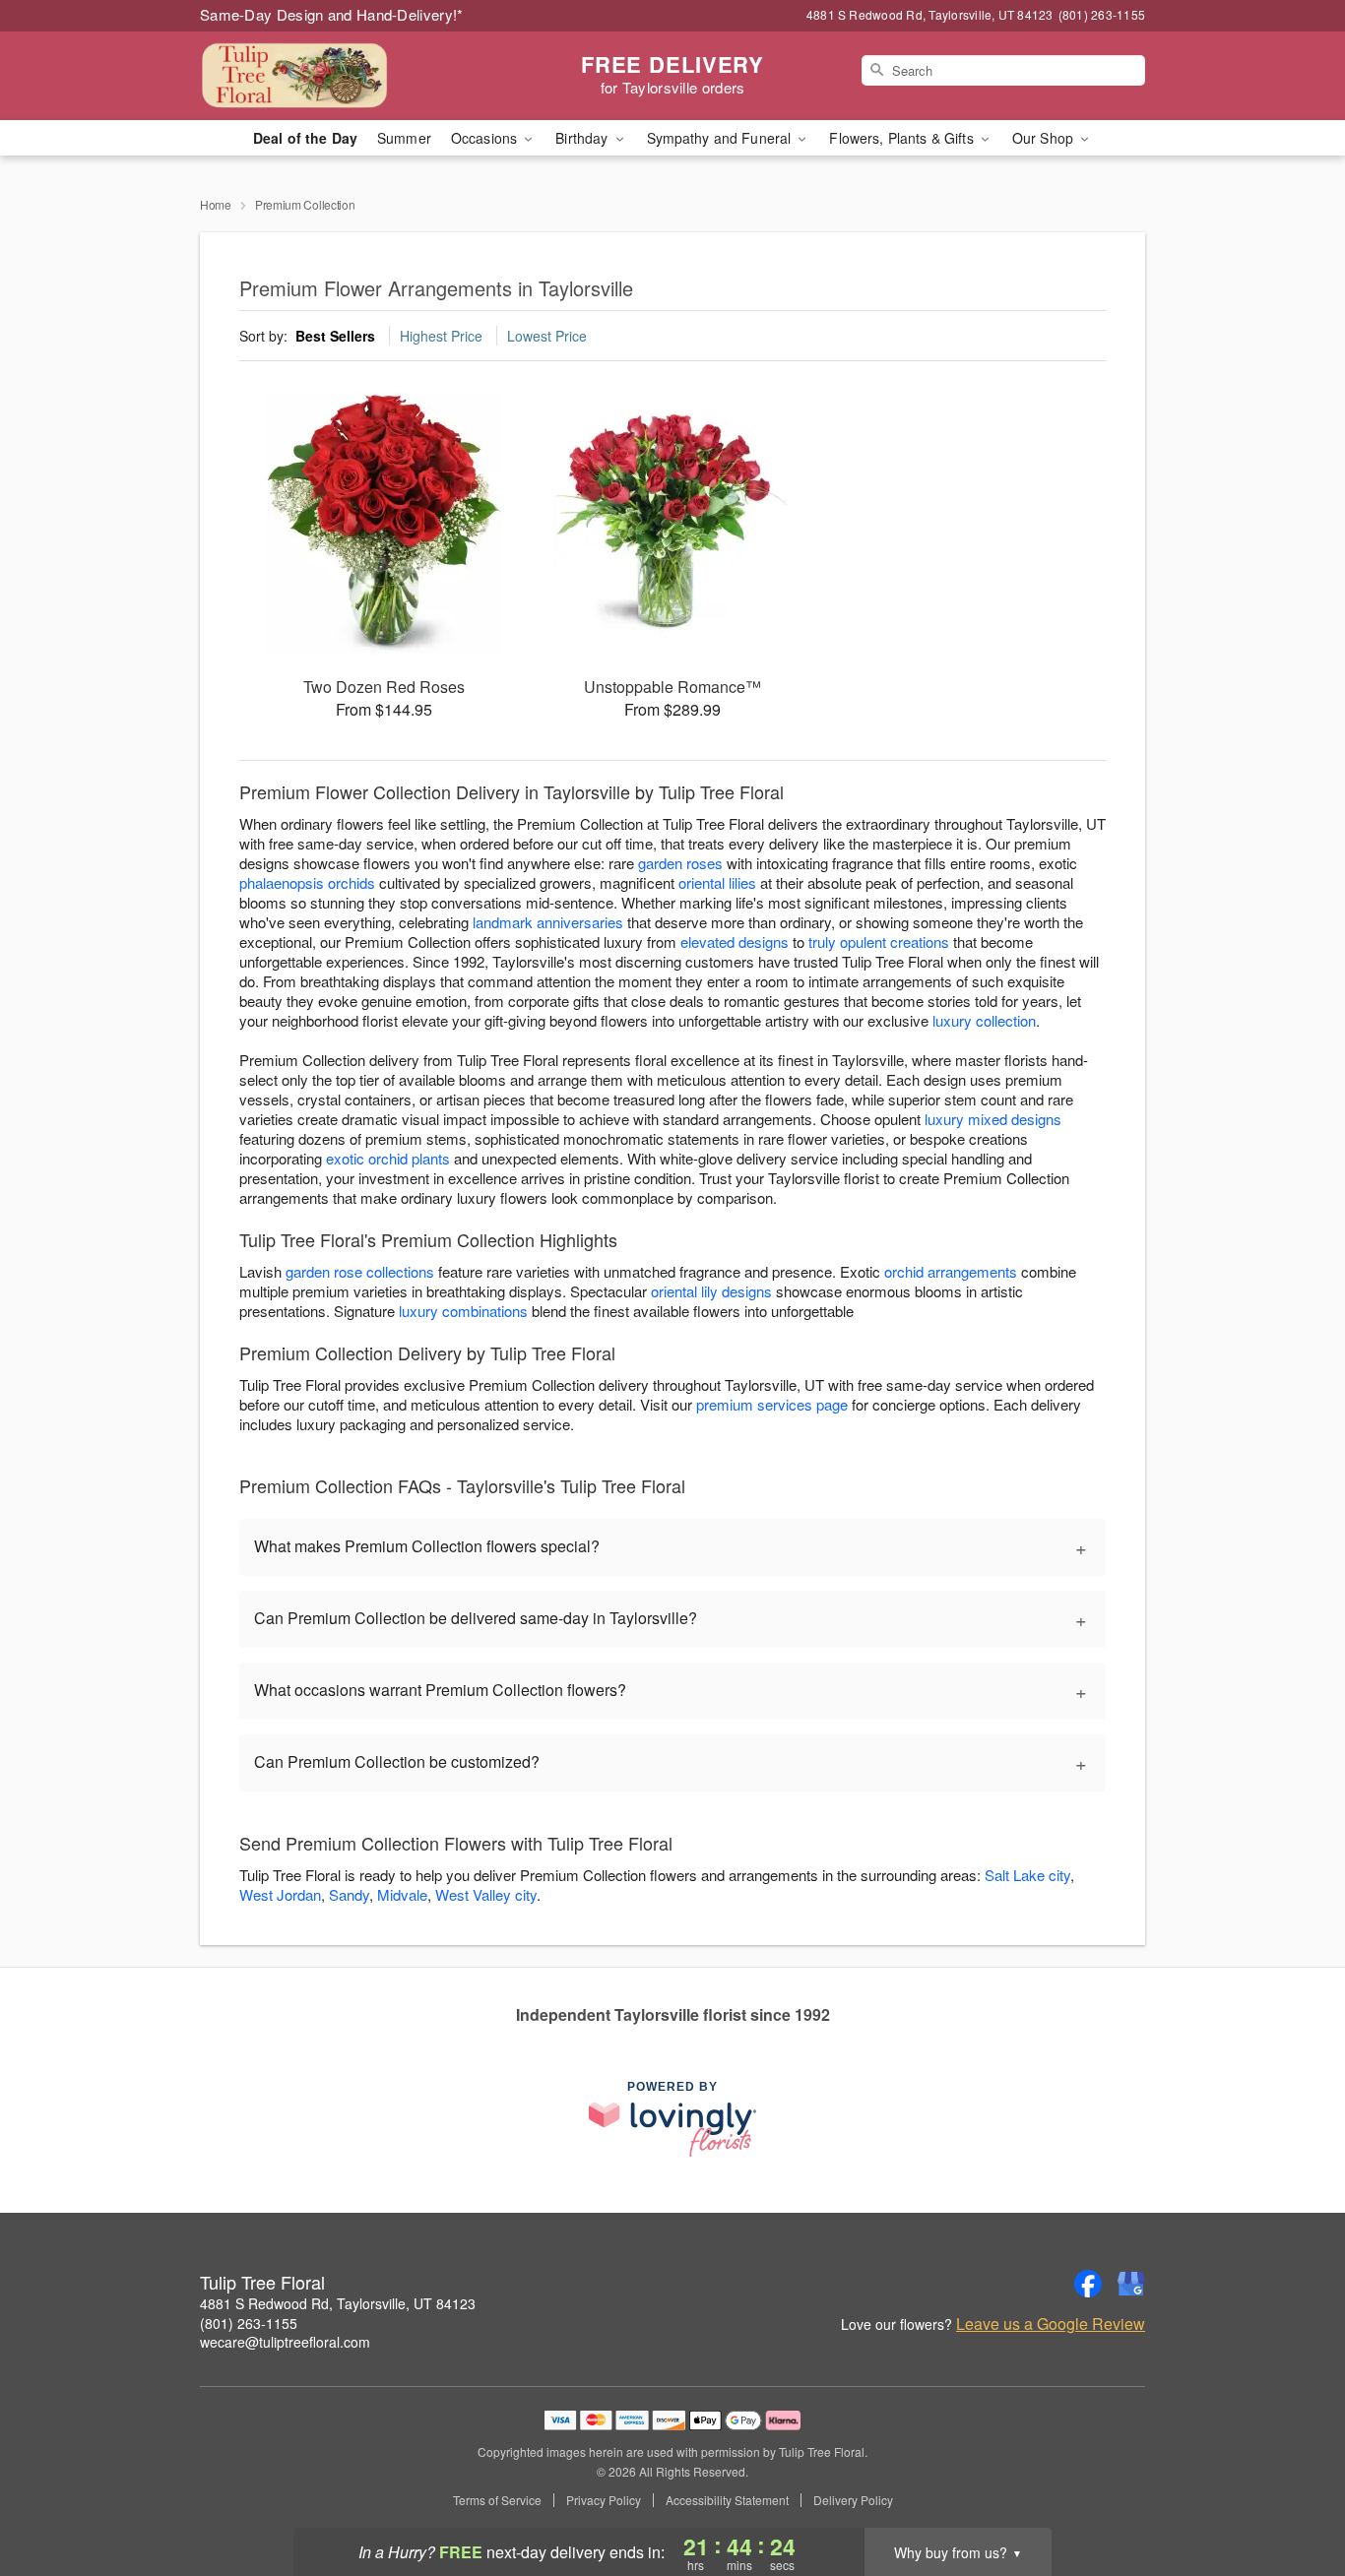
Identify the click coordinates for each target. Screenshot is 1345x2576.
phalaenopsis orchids (307, 882)
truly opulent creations (879, 942)
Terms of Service (497, 2500)
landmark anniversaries (548, 922)
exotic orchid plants (388, 1158)
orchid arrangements (951, 1271)
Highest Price (441, 336)
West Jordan (280, 1894)
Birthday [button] (583, 138)
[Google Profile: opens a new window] (1131, 2284)
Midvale (402, 1894)
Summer (404, 138)
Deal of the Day (305, 138)
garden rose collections (360, 1271)
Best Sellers (335, 336)
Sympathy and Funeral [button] (721, 138)
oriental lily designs (711, 1291)
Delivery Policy (853, 2500)
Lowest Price (547, 336)
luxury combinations (463, 1311)
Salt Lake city (1027, 1875)
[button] (1293, 2492)
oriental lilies (717, 882)
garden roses (680, 863)
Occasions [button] (486, 138)
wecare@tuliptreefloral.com (285, 2342)
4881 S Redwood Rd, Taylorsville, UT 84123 (338, 2303)
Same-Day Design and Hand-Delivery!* (332, 14)
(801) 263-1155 (249, 2323)
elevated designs (735, 942)
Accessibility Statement (727, 2500)
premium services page (772, 1404)
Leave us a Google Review (1051, 2324)
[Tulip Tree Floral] (342, 76)
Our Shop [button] (1045, 138)
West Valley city (486, 1894)
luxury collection (984, 1020)
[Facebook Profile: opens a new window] (1088, 2284)
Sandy (349, 1894)
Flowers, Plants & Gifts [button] (903, 138)
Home (216, 204)
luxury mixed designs (993, 1119)
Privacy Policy (604, 2500)
